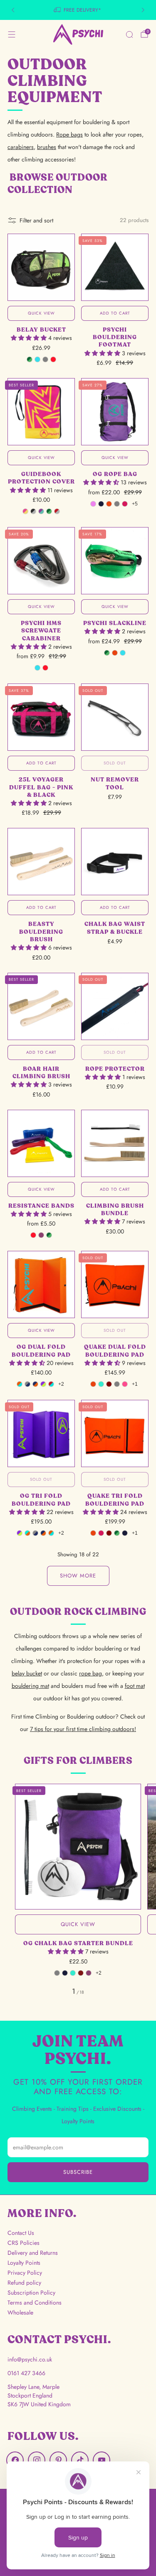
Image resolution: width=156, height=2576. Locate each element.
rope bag (90, 1673)
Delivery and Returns (33, 2253)
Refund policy (24, 2283)
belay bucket (27, 1673)
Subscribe (78, 2172)
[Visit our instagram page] (37, 2460)
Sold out (115, 763)
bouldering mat (30, 1686)
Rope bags (69, 134)
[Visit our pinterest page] (58, 2460)
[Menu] (12, 34)
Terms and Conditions (35, 2303)
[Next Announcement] (143, 10)
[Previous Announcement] (13, 10)
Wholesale (20, 2312)
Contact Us (21, 2233)
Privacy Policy (25, 2273)
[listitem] (78, 10)
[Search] (129, 34)
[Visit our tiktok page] (80, 2460)
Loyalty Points (24, 2263)
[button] (30, 338)
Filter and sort (36, 220)
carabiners (21, 147)
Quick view (41, 313)
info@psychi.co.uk (30, 2359)
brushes (47, 147)
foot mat (135, 1686)
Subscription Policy (31, 2293)
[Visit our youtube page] (102, 2460)
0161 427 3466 (26, 2373)
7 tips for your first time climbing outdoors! (83, 1729)
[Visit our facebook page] (15, 2460)
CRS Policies (24, 2243)
